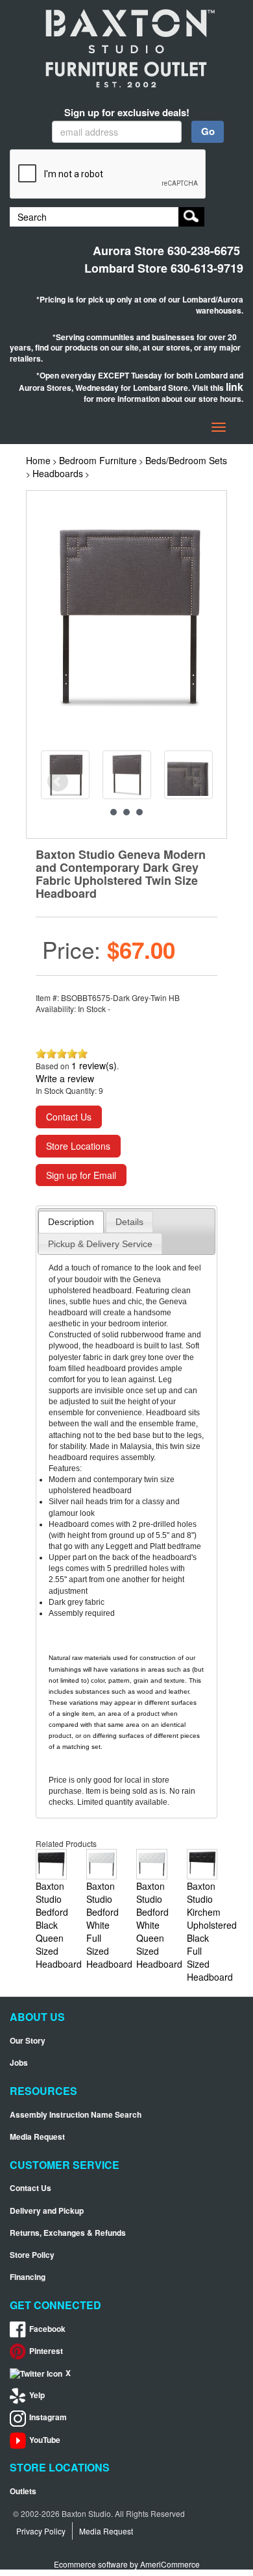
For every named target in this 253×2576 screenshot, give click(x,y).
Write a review (65, 1078)
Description (71, 1222)
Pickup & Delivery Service (100, 1244)
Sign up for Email (81, 1175)
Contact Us (69, 1117)
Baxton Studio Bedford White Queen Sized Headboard (159, 1925)
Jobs (19, 2063)
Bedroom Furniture (98, 460)
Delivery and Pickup (47, 2211)
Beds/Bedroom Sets (186, 460)
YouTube (45, 2440)
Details (129, 1222)
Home (38, 460)
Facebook (47, 2329)
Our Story (28, 2041)
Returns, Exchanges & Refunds (68, 2233)
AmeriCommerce (170, 2564)
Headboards (58, 473)
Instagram (48, 2417)
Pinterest (46, 2351)
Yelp (37, 2395)
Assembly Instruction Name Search (76, 2115)
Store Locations (78, 1146)
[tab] (71, 1222)
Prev (58, 782)
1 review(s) (94, 1065)
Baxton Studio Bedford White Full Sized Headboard (109, 1925)
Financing (28, 2277)
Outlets (23, 2491)
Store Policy (32, 2255)
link (235, 387)
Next (196, 782)
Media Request (37, 2137)
